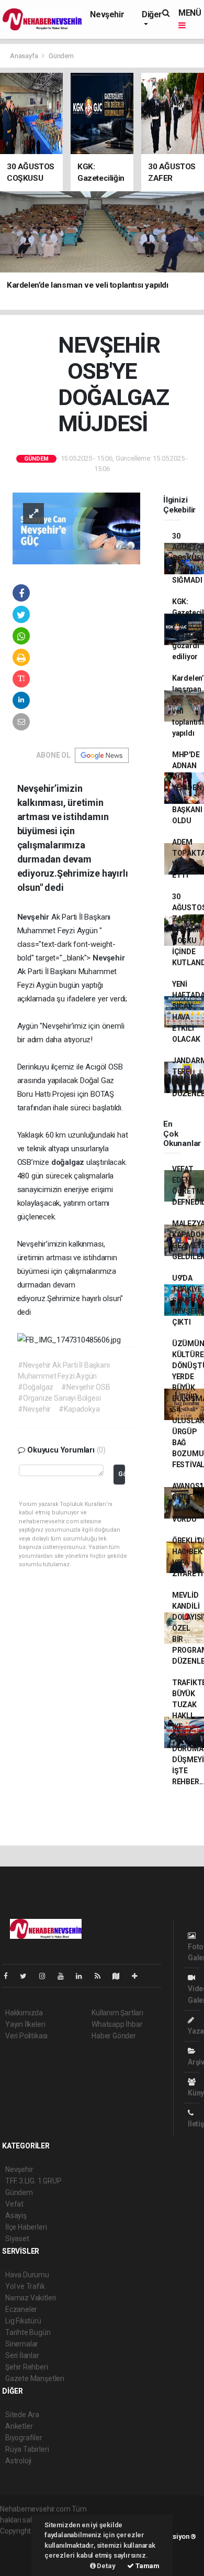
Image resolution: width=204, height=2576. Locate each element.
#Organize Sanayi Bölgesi (59, 1398)
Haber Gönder (114, 2036)
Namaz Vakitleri (31, 2298)
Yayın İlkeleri (25, 2024)
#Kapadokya (79, 1409)
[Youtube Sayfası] (65, 1976)
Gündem (61, 56)
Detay (106, 2566)
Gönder (122, 1474)
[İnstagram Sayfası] (47, 1976)
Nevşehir (107, 14)
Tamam (147, 2566)
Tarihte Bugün (28, 2332)
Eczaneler (21, 2309)
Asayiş (16, 2215)
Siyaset (17, 2239)
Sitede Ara (22, 2415)
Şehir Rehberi (27, 2367)
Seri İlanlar (22, 2355)
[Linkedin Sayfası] (83, 1976)
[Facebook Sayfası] (10, 1976)
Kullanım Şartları (117, 2013)
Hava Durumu (27, 2275)
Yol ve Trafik (25, 2286)
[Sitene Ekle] (139, 1976)
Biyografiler (24, 2438)
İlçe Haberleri (26, 2227)
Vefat (14, 2204)
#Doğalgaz (36, 1387)
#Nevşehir (34, 1409)
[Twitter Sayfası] (27, 1976)
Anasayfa (25, 56)
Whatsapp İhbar (117, 2024)
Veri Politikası (26, 2036)
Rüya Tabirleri (27, 2449)
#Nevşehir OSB (86, 1387)
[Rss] (102, 1976)
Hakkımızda (24, 2013)
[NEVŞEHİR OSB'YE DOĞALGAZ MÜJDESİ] (76, 528)
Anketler (19, 2426)
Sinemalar (22, 2344)
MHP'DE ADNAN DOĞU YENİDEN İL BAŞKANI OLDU (187, 788)
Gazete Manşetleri (35, 2378)
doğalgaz (69, 1162)
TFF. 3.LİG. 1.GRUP (33, 2181)
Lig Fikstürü (23, 2321)
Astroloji (18, 2461)
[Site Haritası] (120, 1976)
